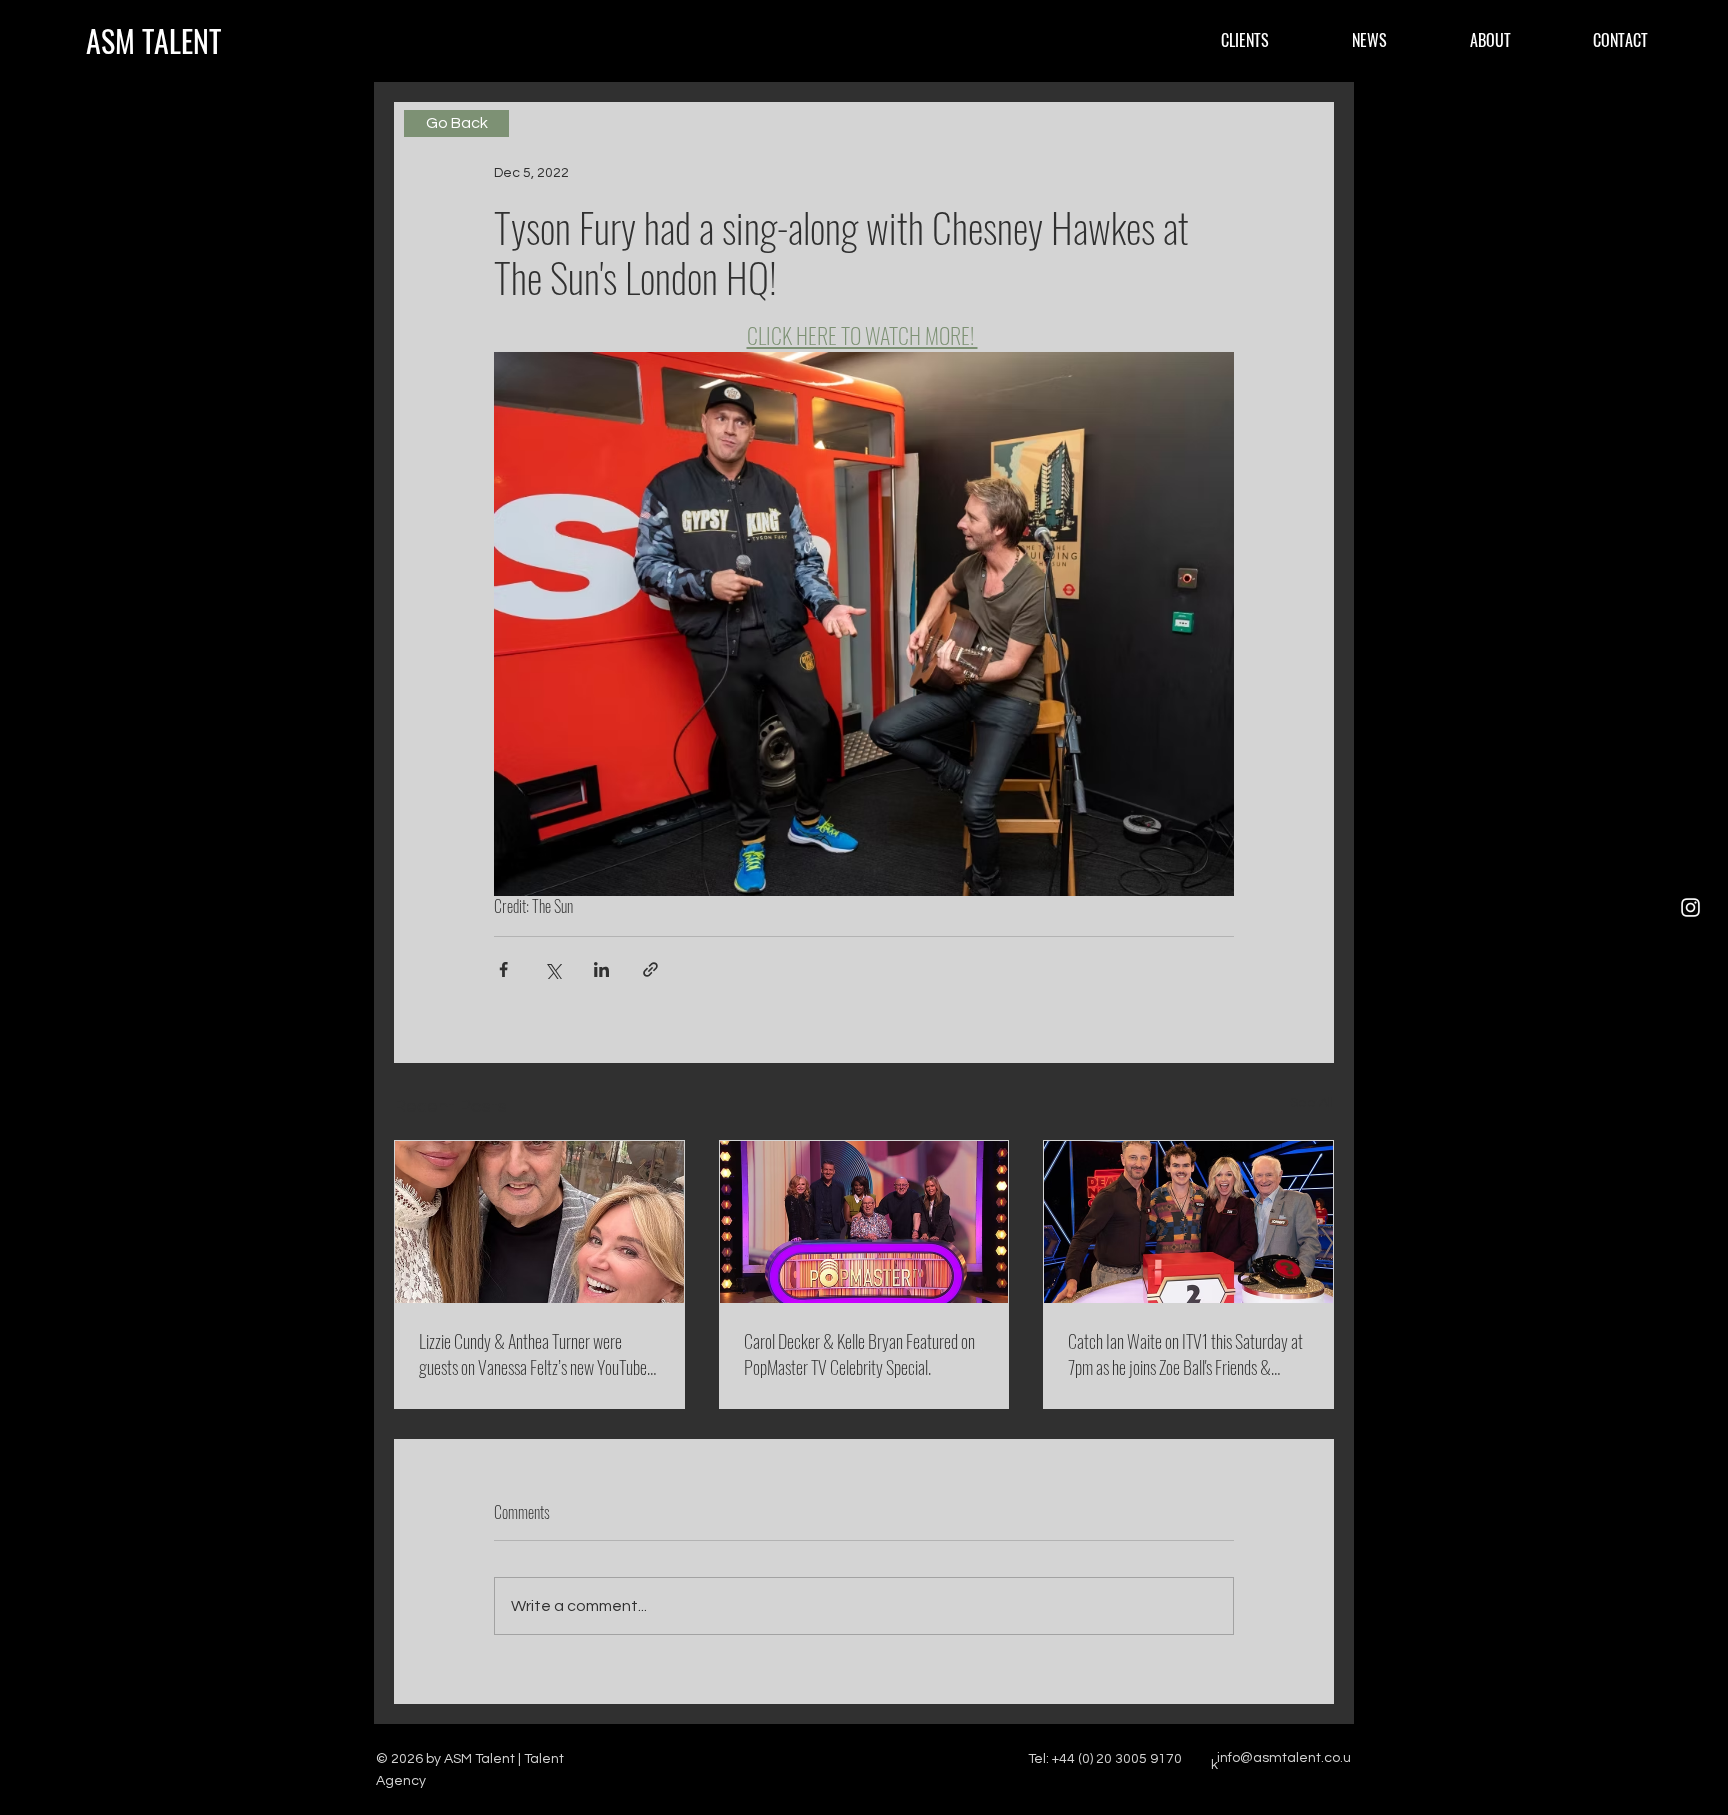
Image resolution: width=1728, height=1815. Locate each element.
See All (1312, 1103)
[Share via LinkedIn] (601, 969)
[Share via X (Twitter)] (552, 969)
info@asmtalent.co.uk (1281, 1761)
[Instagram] (1690, 907)
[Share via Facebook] (503, 969)
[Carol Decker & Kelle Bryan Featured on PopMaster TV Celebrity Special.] (864, 1222)
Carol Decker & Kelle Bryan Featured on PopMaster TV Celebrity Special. (859, 1354)
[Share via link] (650, 969)
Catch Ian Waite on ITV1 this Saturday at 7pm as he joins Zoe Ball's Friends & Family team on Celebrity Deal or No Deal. (1187, 1354)
